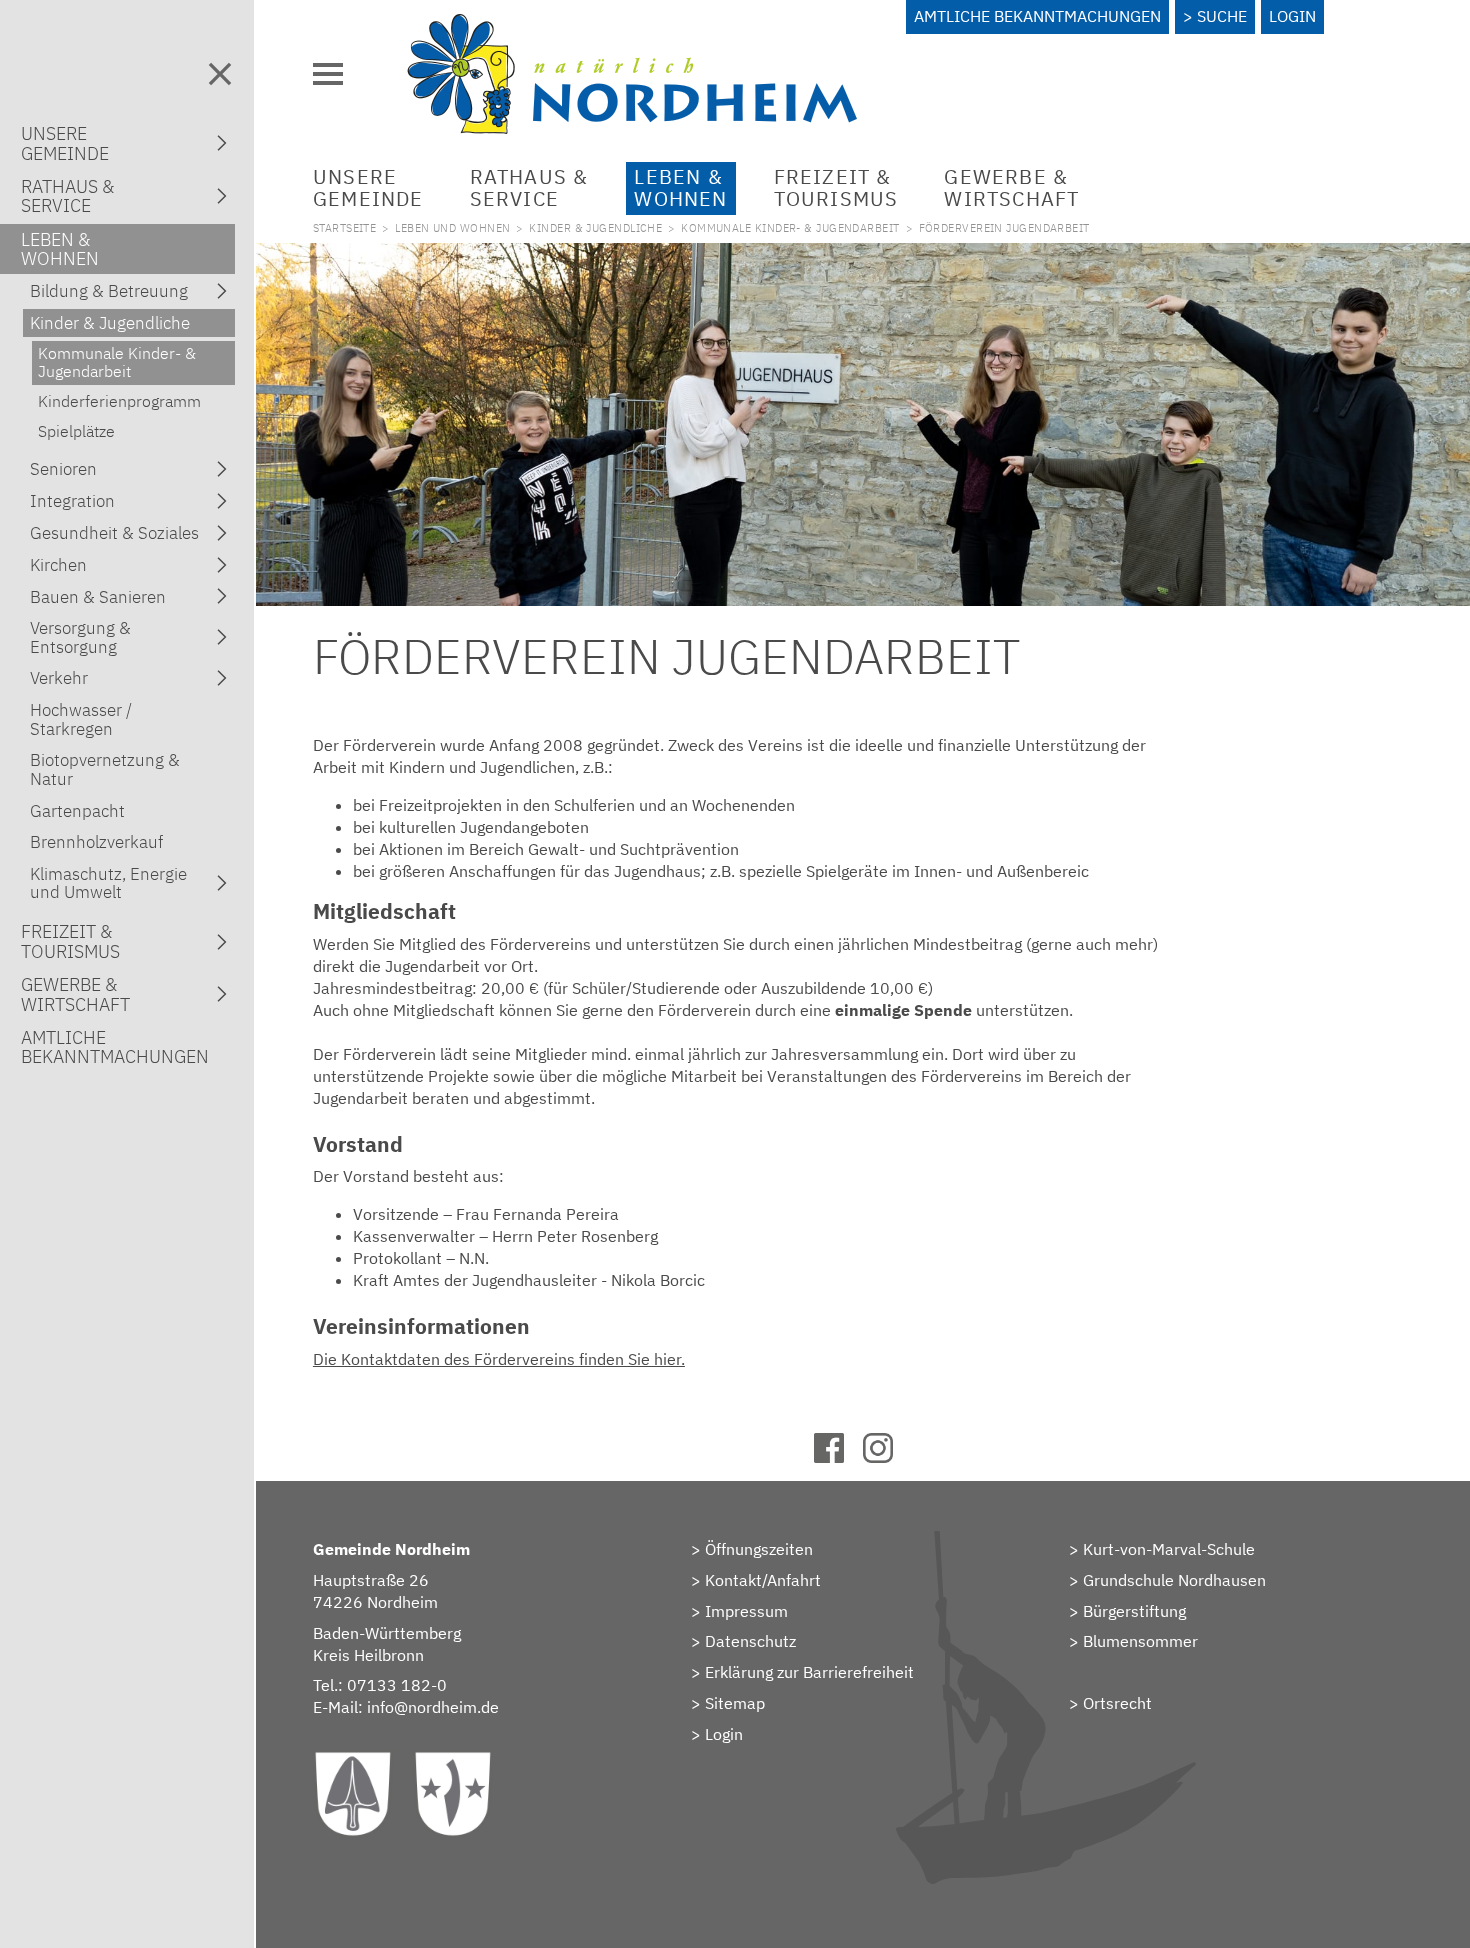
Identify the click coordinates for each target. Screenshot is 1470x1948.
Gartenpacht (77, 811)
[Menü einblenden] (328, 74)
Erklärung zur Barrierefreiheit (809, 1672)
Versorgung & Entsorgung (80, 637)
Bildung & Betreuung (109, 291)
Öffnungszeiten (759, 1549)
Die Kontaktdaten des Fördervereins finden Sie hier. (499, 1359)
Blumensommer (1140, 1641)
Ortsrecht (1117, 1703)
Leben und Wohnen (452, 228)
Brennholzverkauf (96, 842)
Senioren (63, 469)
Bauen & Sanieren (98, 597)
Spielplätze (76, 431)
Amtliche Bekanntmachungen (1037, 16)
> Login (717, 1734)
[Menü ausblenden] (220, 74)
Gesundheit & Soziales (114, 533)
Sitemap (735, 1703)
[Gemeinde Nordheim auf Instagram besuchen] (887, 1457)
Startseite (344, 228)
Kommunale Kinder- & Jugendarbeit (790, 228)
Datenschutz (750, 1641)
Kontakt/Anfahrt (763, 1580)
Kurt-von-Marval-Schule (1169, 1549)
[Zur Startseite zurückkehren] (632, 25)
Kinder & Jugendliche (595, 228)
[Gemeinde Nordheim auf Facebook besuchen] (838, 1457)
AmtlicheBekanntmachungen (115, 1047)
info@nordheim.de (433, 1707)
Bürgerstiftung (1134, 1611)
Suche (1222, 16)
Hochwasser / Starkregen (81, 719)
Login (1292, 16)
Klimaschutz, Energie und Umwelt (108, 883)
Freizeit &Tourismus (836, 187)
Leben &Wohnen (680, 187)
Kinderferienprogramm (119, 401)
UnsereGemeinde (368, 187)
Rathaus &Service (529, 187)
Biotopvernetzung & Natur (105, 769)
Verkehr (59, 678)
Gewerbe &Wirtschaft (1011, 187)
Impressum (746, 1611)
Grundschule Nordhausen (1174, 1580)
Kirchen (58, 565)
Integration (72, 501)
